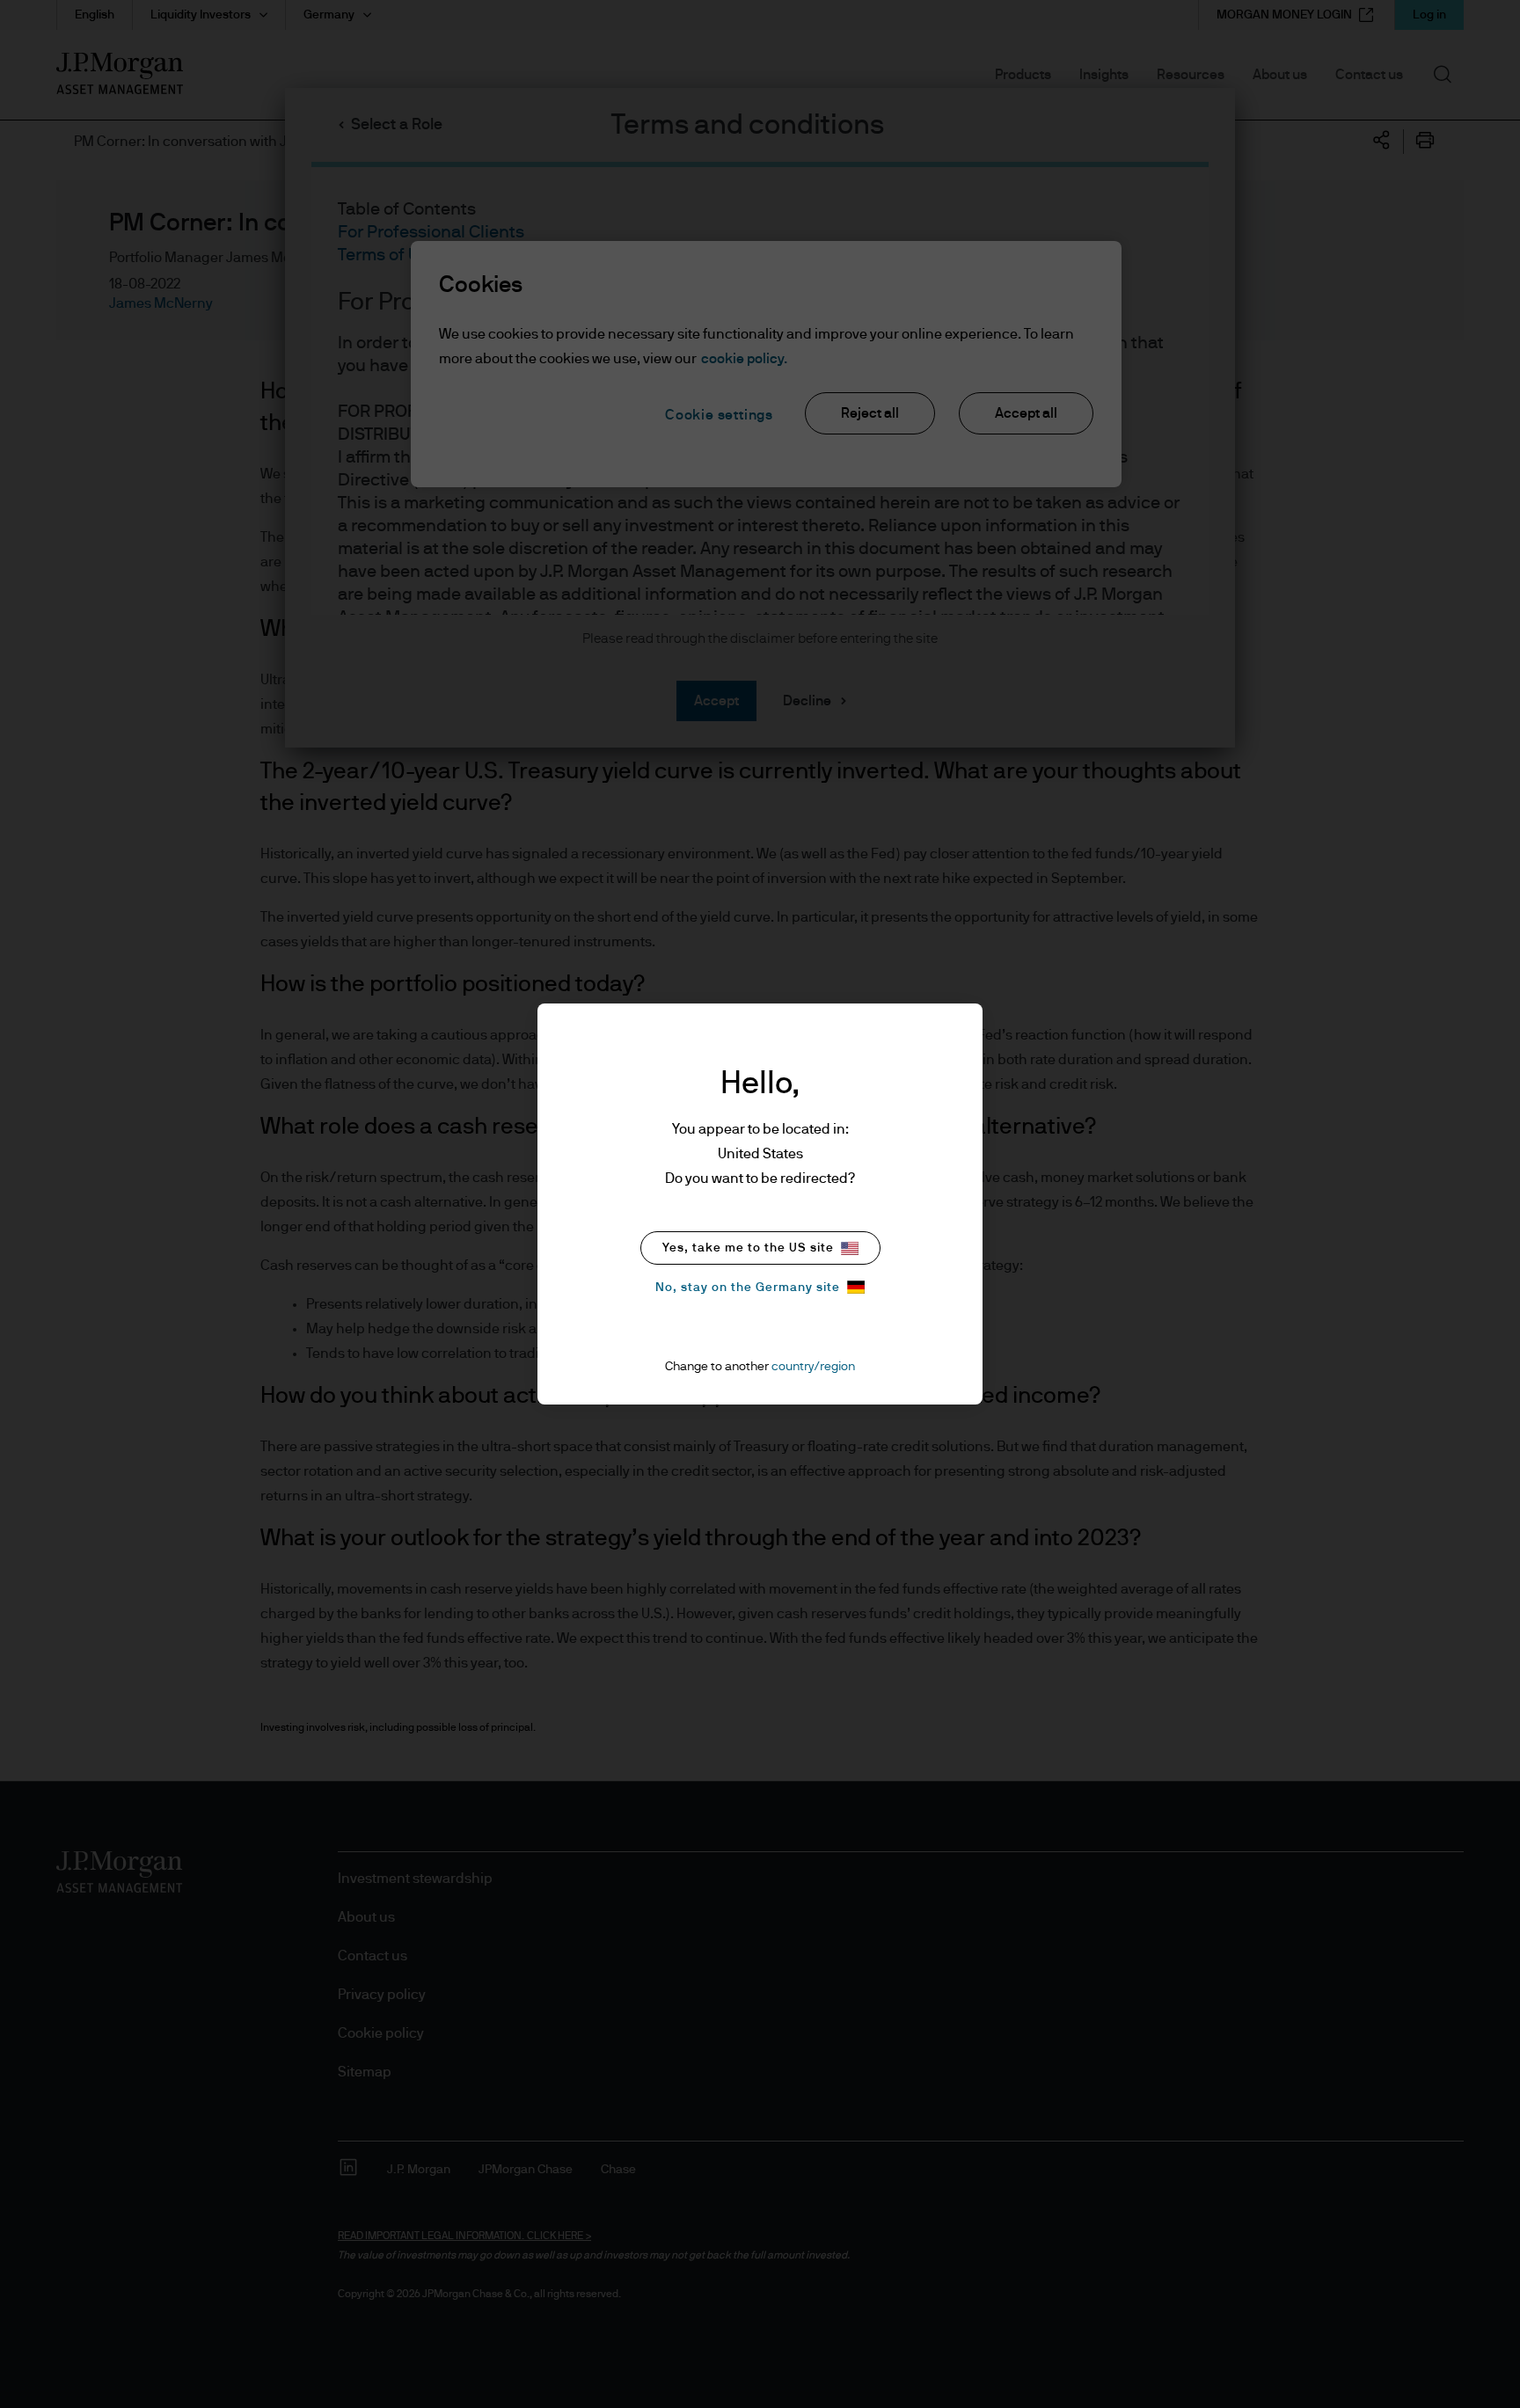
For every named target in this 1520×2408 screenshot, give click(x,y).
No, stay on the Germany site (748, 1288)
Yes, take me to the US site (748, 1248)
